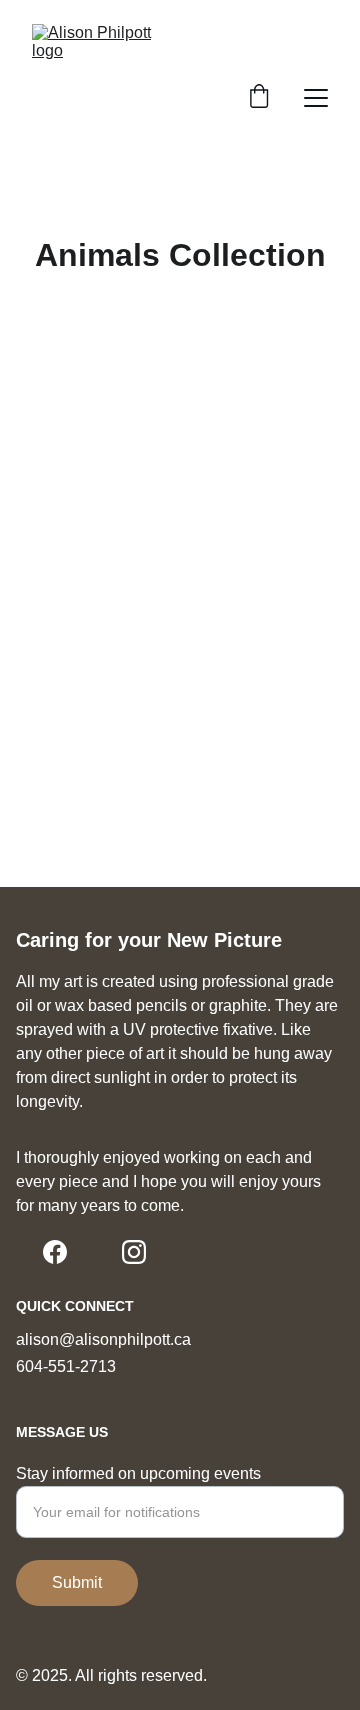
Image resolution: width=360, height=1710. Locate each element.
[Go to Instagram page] (134, 1252)
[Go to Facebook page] (55, 1252)
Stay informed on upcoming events (138, 1473)
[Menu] (316, 98)
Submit (77, 1582)
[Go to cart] (259, 98)
